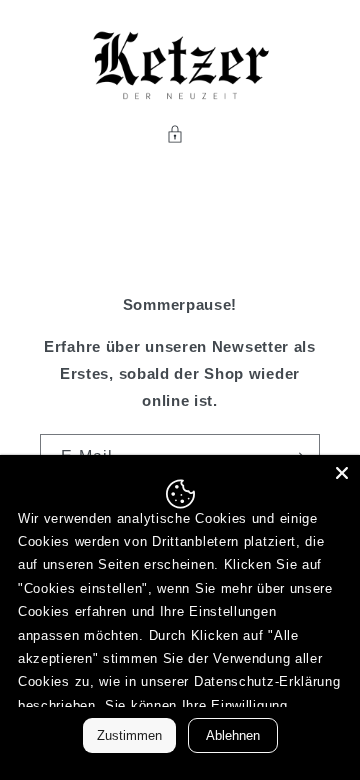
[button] (180, 134)
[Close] (342, 473)
